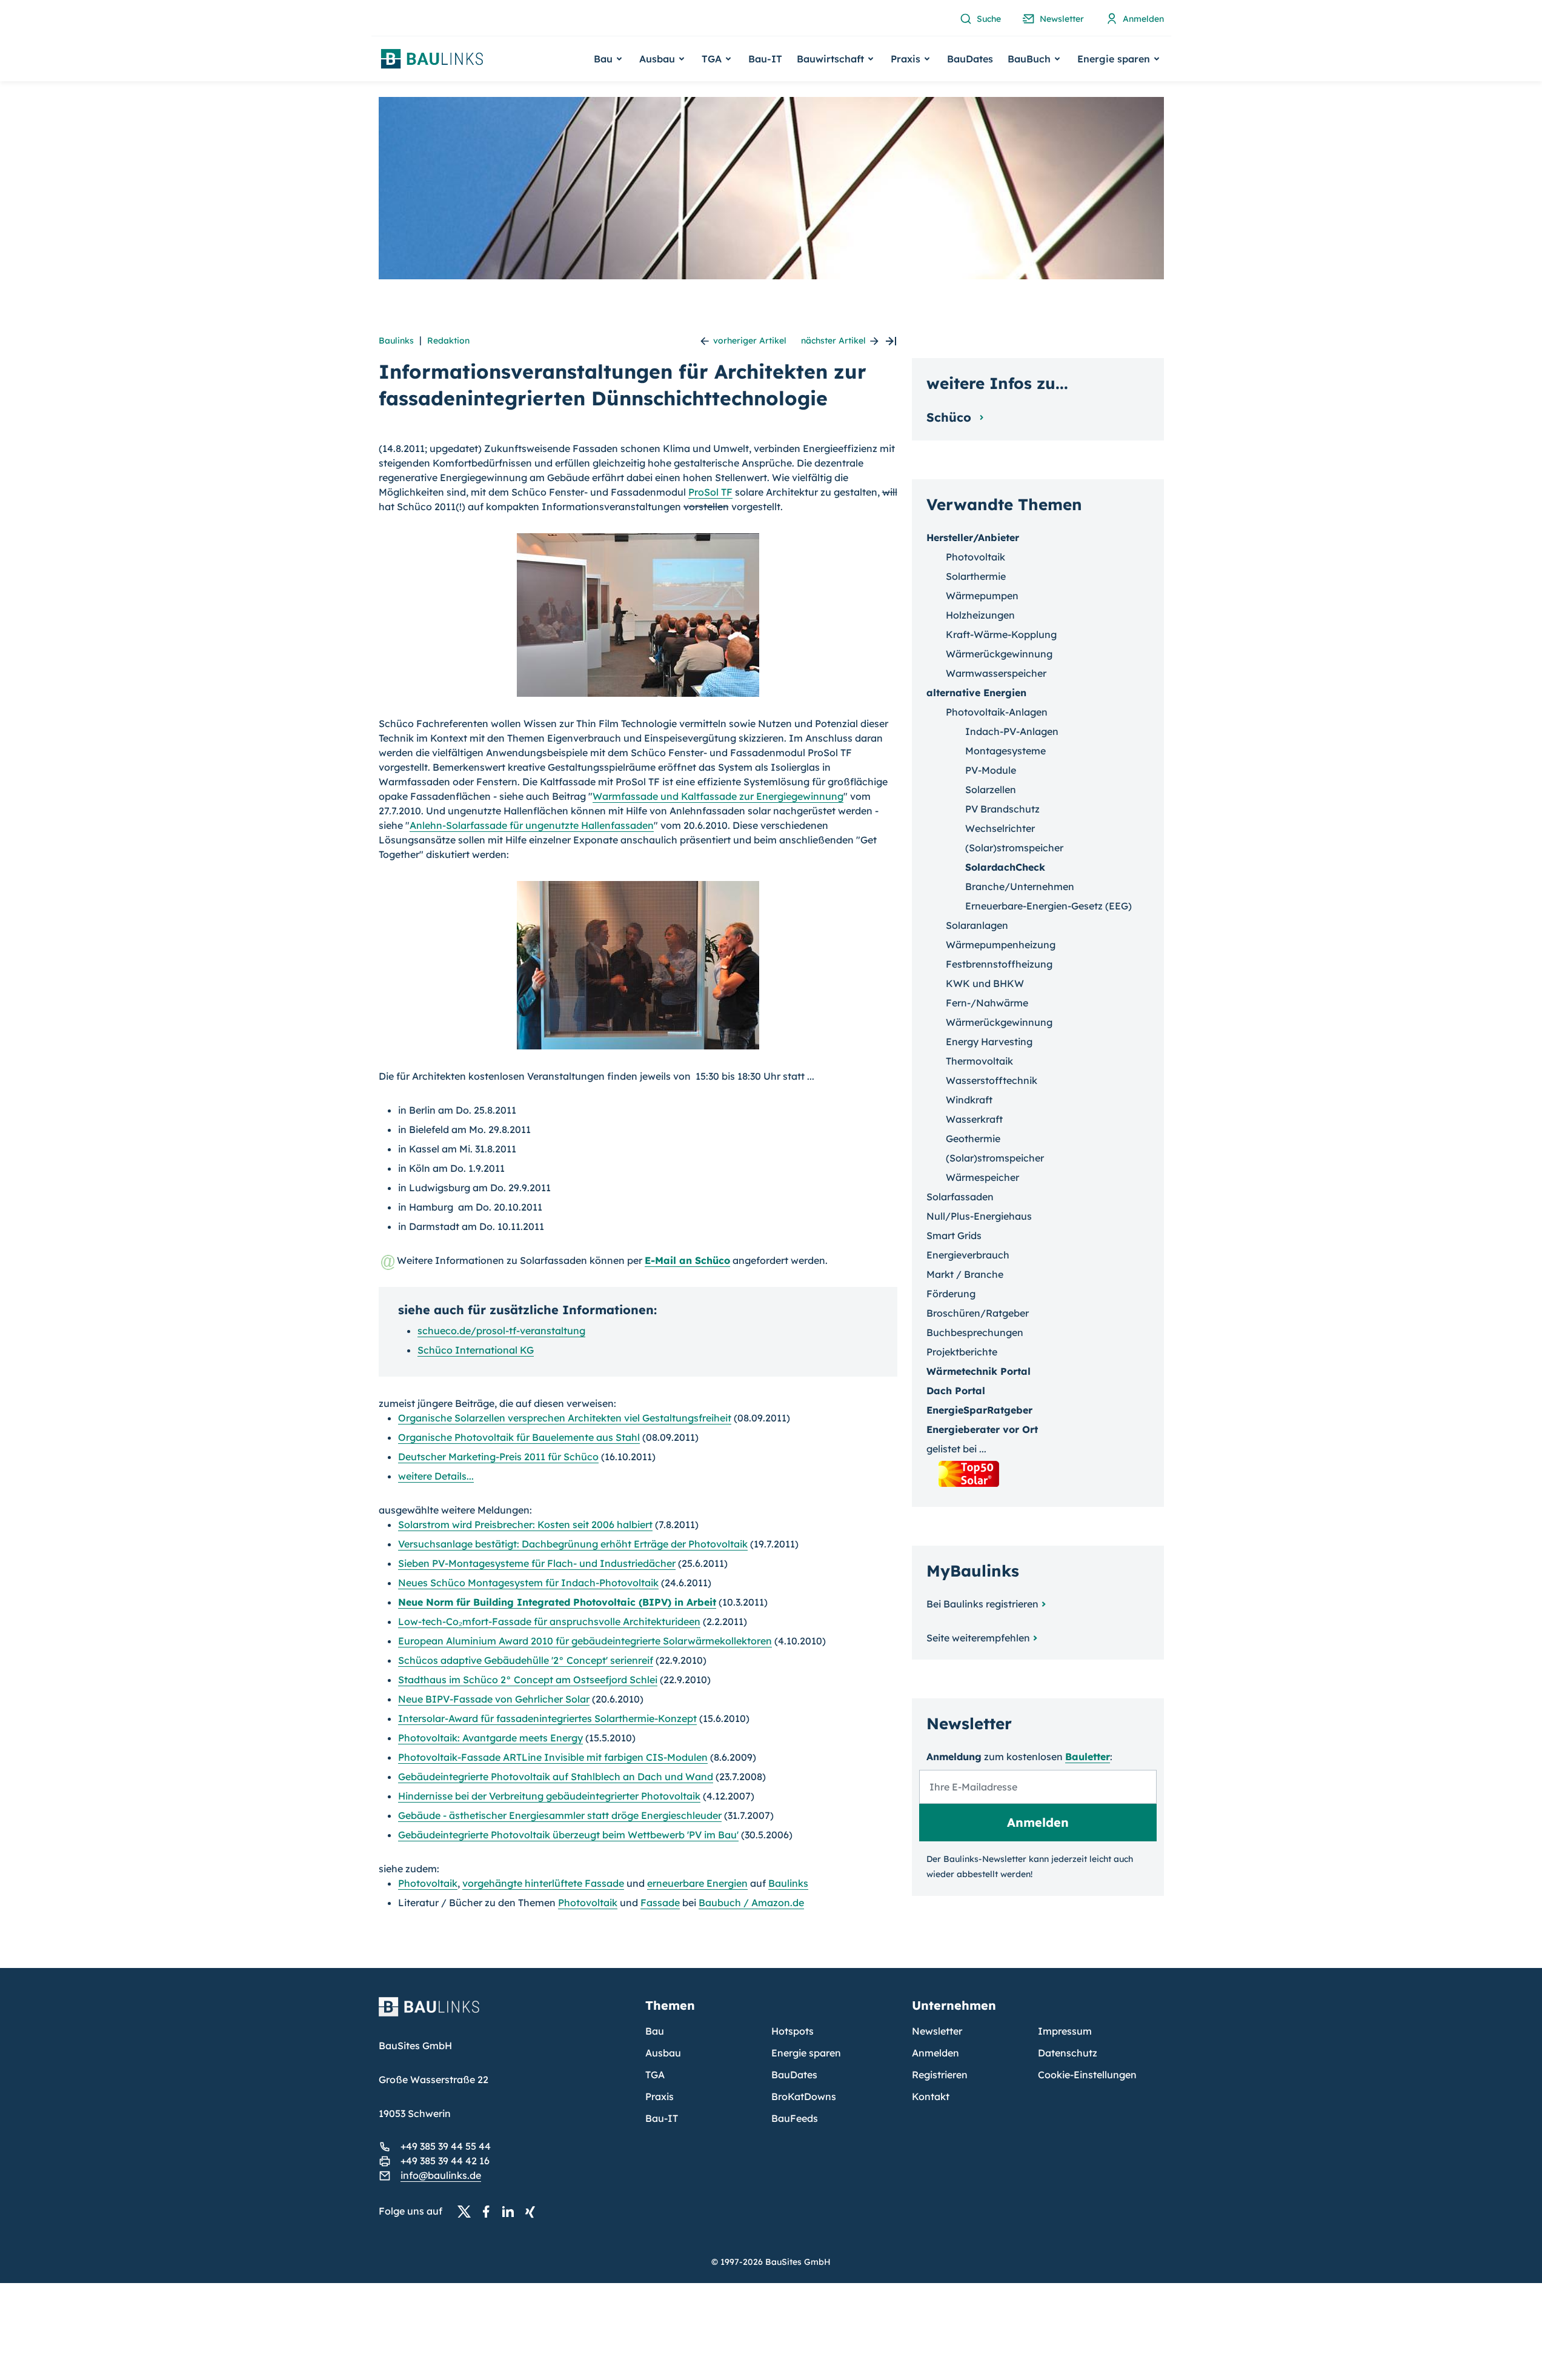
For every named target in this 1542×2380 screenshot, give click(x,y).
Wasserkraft (974, 1119)
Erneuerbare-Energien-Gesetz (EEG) (1048, 906)
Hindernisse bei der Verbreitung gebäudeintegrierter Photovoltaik (549, 1796)
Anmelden (936, 2053)
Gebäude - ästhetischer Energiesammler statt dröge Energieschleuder (560, 1815)
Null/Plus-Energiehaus (979, 1216)
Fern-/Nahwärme (987, 1003)
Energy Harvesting (989, 1042)
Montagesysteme (1005, 751)
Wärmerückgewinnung (999, 654)
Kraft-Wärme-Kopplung (1001, 634)
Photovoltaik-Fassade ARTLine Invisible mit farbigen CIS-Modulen (553, 1757)
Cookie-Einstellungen (1087, 2075)
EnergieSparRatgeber (979, 1410)
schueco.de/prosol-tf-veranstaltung (501, 1331)
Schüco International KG (476, 1350)
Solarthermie (976, 576)
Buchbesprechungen (975, 1332)
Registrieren (940, 2075)
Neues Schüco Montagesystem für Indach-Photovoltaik (528, 1583)
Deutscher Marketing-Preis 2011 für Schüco (498, 1457)
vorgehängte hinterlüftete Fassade (543, 1883)
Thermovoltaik (979, 1061)
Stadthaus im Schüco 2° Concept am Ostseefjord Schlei (528, 1680)
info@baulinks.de (441, 2175)
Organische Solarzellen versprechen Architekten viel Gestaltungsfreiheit (565, 1418)
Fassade (660, 1903)
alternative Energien (976, 693)
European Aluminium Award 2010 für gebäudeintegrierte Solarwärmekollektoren (585, 1641)
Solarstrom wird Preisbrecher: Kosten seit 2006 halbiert (525, 1524)
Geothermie (973, 1138)
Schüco (951, 417)
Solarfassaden (960, 1197)
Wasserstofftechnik (992, 1080)
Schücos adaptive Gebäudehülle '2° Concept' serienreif (526, 1660)
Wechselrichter (1000, 828)
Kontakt (931, 2096)
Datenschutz (1068, 2053)
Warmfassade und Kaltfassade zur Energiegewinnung (718, 796)
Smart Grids (954, 1235)
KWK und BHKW (985, 983)
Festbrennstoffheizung (999, 964)
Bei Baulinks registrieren (982, 1604)
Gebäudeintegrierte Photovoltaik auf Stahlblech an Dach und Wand (556, 1777)
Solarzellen (991, 789)
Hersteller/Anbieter (973, 537)
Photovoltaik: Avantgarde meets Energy (490, 1738)
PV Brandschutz (1002, 809)
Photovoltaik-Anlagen (997, 712)
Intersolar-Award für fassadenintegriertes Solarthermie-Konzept (547, 1718)
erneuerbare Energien (697, 1883)
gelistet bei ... (956, 1449)
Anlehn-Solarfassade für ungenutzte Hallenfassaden (532, 825)
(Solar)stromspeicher (1014, 848)
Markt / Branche (965, 1274)
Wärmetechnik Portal (979, 1371)
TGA (655, 2075)
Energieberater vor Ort (982, 1429)
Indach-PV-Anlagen (1012, 731)
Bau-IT (765, 59)
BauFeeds (795, 2118)
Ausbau (663, 2053)
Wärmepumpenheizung (1001, 945)
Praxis (660, 2096)
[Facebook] (490, 2212)
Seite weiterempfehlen (978, 1638)
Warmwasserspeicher (996, 673)
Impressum (1065, 2031)
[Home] (505, 2014)
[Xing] (533, 2212)
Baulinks (396, 341)
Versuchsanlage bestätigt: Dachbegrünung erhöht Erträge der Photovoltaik (573, 1544)
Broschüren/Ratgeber (978, 1313)
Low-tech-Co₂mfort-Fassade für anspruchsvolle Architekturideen (549, 1621)
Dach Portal (956, 1391)
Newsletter (937, 2031)
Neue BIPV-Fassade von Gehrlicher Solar (494, 1699)
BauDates (970, 59)
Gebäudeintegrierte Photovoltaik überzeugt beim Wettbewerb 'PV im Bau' (568, 1835)
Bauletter (1088, 1757)
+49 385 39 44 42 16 (445, 2161)
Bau (655, 2031)
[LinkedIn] (511, 2212)
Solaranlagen (977, 925)
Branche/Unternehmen (1020, 886)
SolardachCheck (1005, 867)
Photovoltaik (428, 1883)
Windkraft (969, 1100)
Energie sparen (806, 2053)
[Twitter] (468, 2212)
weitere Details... (436, 1476)
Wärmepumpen (982, 596)
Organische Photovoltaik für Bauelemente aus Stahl (519, 1437)
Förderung (951, 1294)
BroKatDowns (804, 2096)
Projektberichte (962, 1352)
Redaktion (448, 341)
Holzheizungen (980, 615)
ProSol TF (710, 492)
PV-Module (991, 770)
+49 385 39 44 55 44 (446, 2146)
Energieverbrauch (968, 1255)
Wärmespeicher (982, 1177)
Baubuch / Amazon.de (751, 1903)
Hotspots (793, 2031)
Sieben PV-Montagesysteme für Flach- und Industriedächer (537, 1563)
